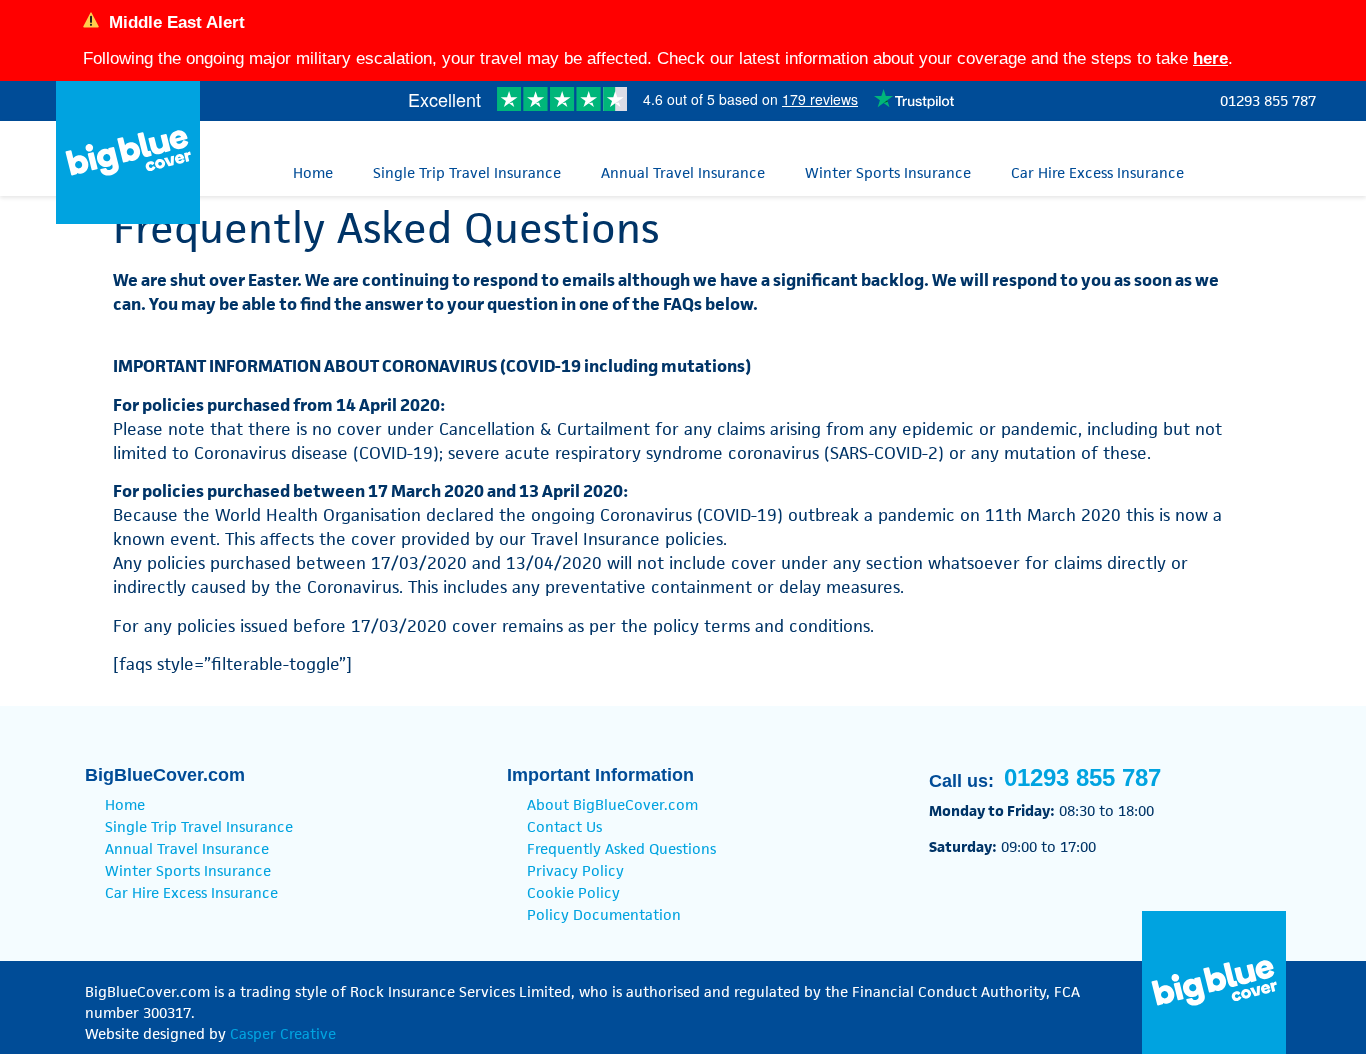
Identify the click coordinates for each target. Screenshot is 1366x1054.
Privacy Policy (575, 870)
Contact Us (564, 826)
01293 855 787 (1268, 100)
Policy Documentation (604, 914)
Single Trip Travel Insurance (467, 172)
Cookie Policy (573, 892)
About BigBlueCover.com (612, 804)
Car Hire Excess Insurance (1097, 172)
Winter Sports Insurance (888, 172)
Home (313, 172)
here (1210, 58)
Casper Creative (283, 1033)
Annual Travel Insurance (683, 172)
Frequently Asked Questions (621, 848)
